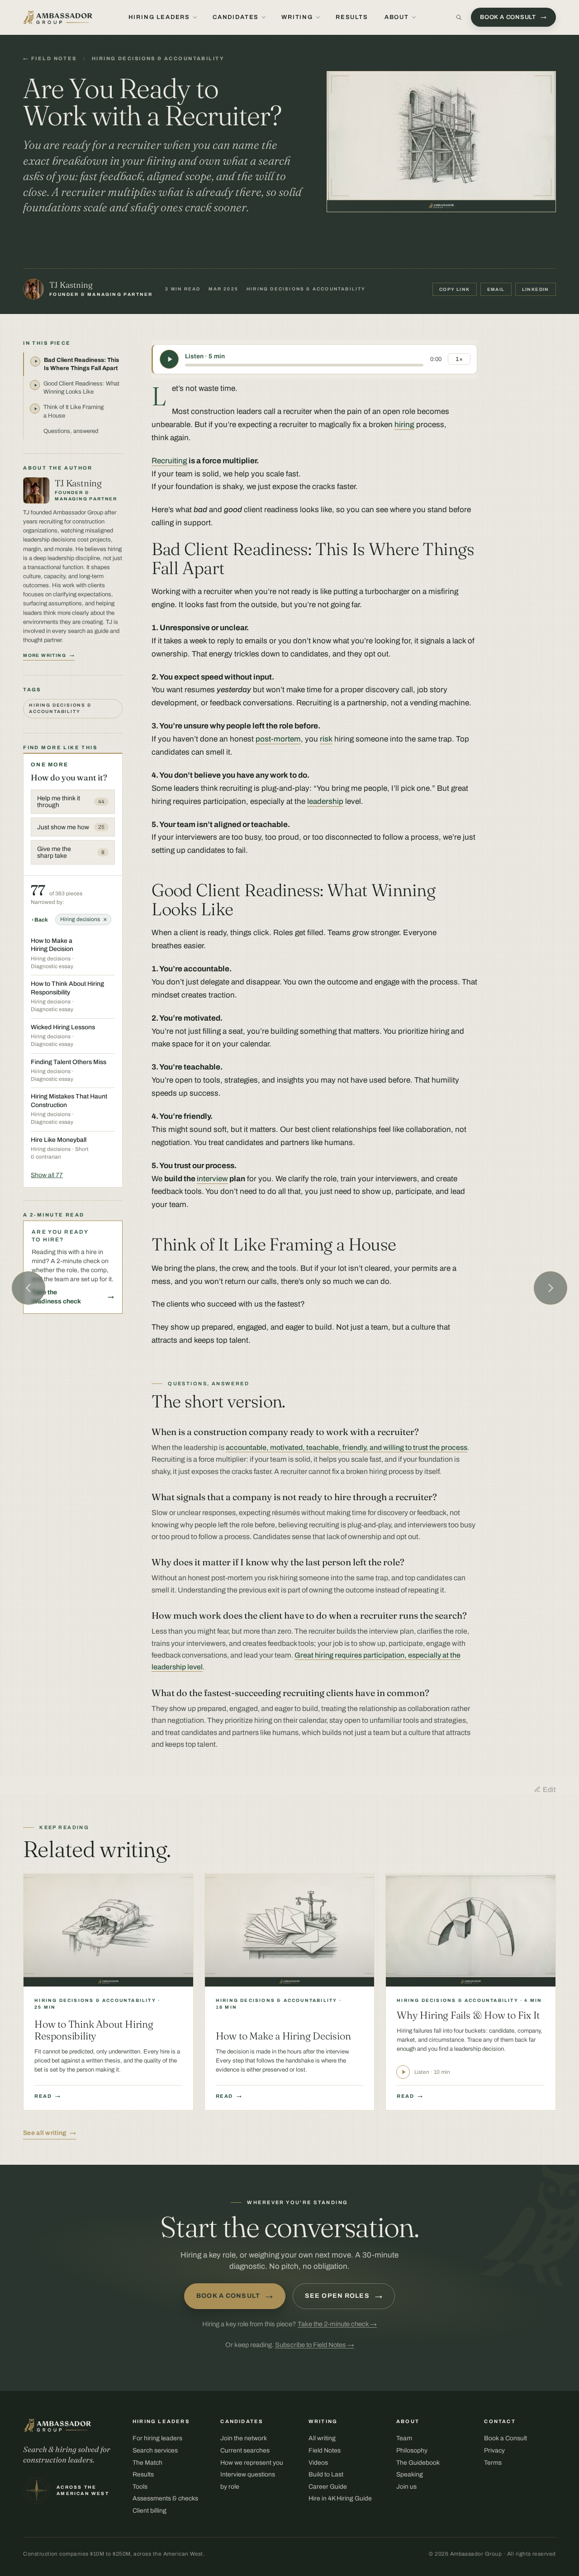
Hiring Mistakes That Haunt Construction (69, 1100)
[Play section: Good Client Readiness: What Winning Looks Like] (35, 385)
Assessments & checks (165, 2498)
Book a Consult (235, 2296)
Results (352, 17)
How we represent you (252, 2463)
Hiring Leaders (159, 17)
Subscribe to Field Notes (315, 2345)
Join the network (244, 2438)
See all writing (45, 2133)
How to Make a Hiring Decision (52, 945)
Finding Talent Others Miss (69, 1062)
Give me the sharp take (71, 852)
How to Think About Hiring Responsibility (67, 988)
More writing (45, 655)
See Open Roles (344, 2296)
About (397, 17)
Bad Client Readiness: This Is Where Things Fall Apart (81, 364)
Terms (493, 2463)
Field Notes (325, 2450)
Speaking (410, 2474)
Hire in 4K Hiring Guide (340, 2498)
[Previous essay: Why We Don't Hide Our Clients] (28, 1288)
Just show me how (71, 827)
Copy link (455, 289)
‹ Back (40, 920)
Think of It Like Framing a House (74, 411)
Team (404, 2438)
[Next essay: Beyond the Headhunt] (551, 1288)
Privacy (494, 2450)
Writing (297, 17)
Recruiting (169, 461)
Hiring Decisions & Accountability (158, 58)
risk (326, 739)
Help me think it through (71, 802)
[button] (441, 142)
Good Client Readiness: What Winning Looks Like (81, 388)
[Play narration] (169, 359)
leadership (325, 801)
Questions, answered (71, 431)
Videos (318, 2463)
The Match (147, 2463)
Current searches (245, 2450)
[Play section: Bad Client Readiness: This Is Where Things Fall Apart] (35, 361)
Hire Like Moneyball (59, 1140)
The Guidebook (418, 2463)
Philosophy (412, 2450)
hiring (404, 425)
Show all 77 (47, 1175)
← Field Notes (50, 58)
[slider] (304, 365)
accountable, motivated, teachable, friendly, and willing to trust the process (346, 1447)
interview (212, 1179)
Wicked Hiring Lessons (63, 1027)
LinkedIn (536, 289)
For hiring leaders (157, 2438)
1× (459, 359)
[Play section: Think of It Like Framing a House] (35, 409)
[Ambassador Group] (58, 17)
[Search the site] (459, 17)
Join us (406, 2487)
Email (496, 289)
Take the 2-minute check (337, 2324)
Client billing (149, 2511)
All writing (322, 2438)
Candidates (236, 17)
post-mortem (278, 739)
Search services (155, 2450)
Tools (140, 2487)
